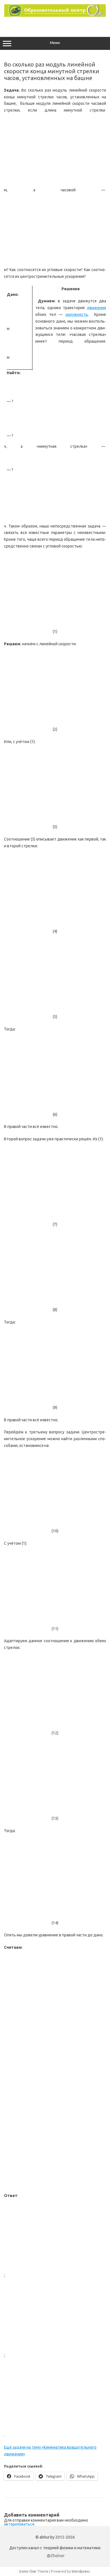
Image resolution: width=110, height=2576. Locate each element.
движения (96, 308)
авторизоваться (19, 2524)
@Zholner (56, 2556)
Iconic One (28, 2571)
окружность (77, 314)
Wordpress (81, 2571)
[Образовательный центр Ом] (55, 15)
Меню (55, 43)
